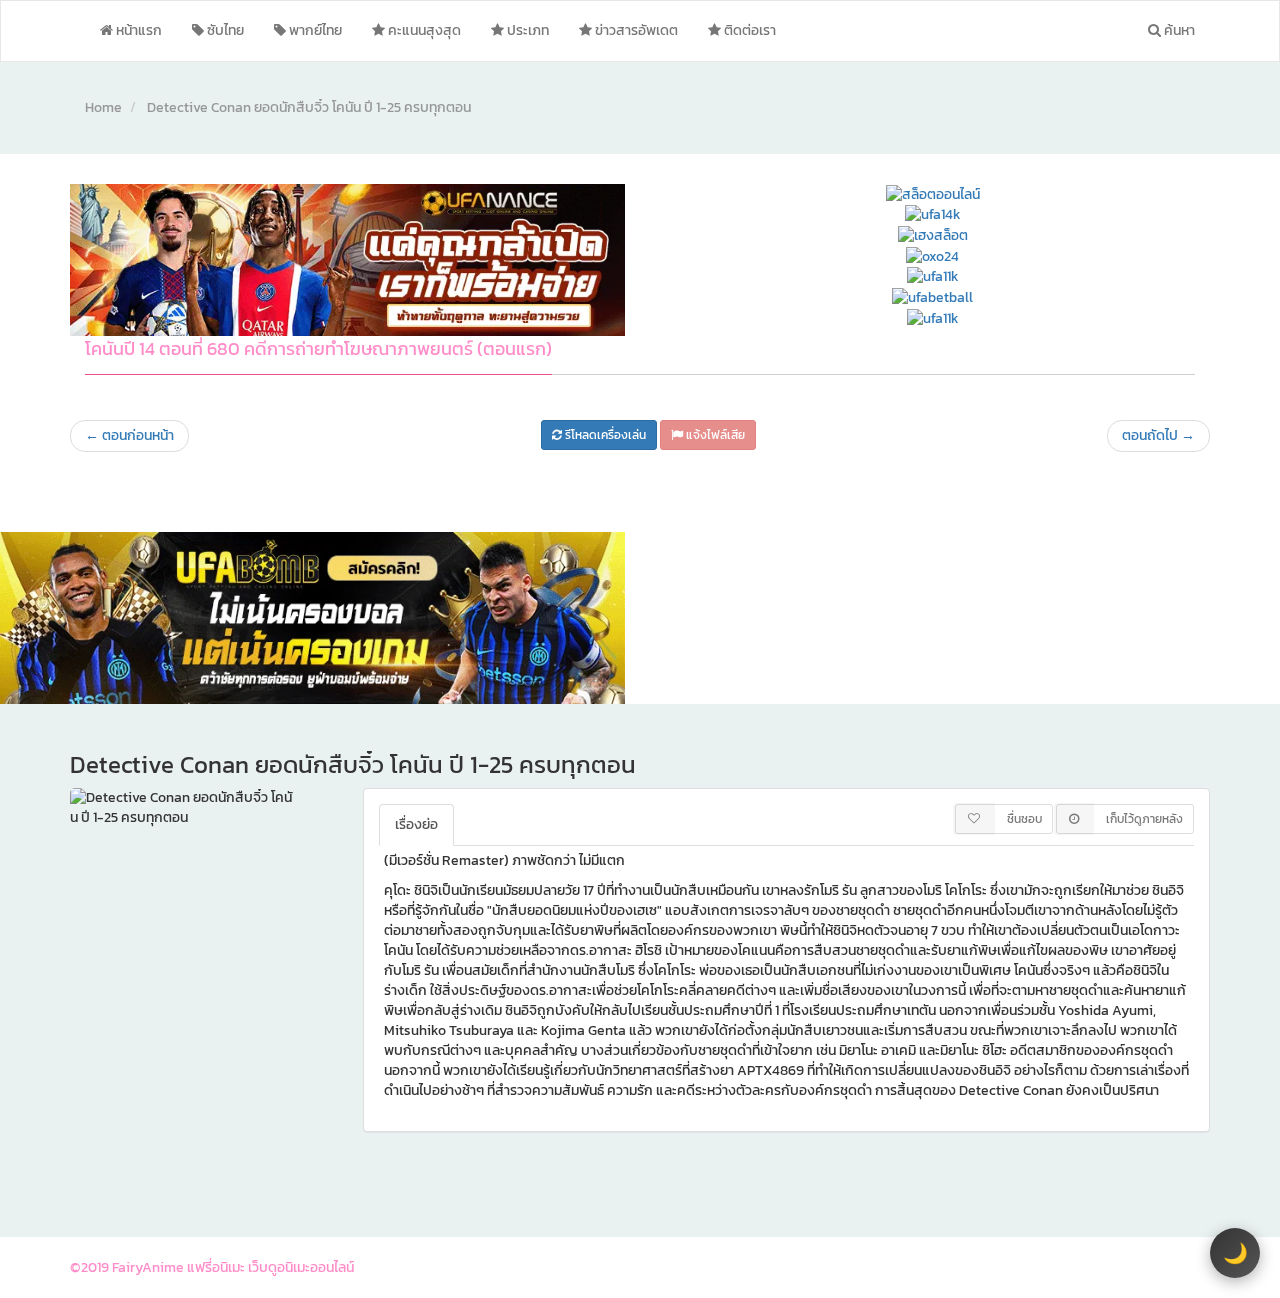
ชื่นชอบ (1024, 819)
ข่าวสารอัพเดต (635, 30)
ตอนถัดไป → (1158, 435)
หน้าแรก (137, 30)
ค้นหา (1178, 30)
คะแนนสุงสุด (423, 30)
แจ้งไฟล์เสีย (714, 435)
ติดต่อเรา (748, 30)
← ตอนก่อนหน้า (129, 435)
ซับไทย (224, 30)
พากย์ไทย (314, 30)
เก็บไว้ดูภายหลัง (1144, 819)
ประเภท (526, 30)
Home (103, 107)
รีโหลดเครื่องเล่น (604, 435)
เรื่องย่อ (416, 824)
